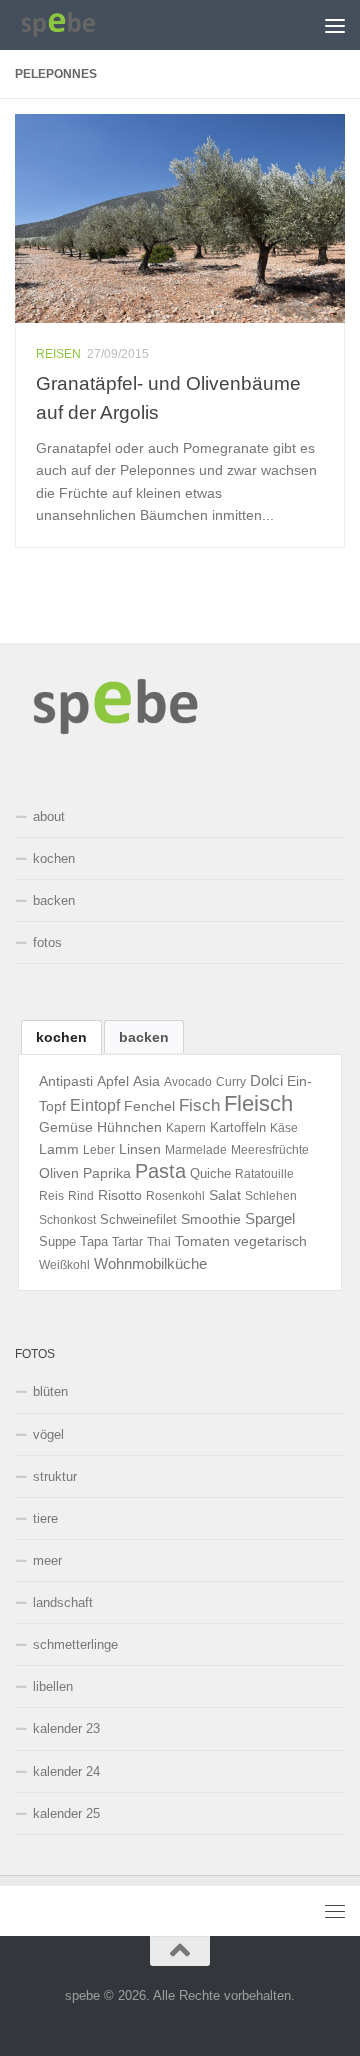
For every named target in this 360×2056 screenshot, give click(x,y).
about (49, 816)
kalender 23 (66, 1728)
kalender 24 (66, 1771)
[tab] (61, 1037)
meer (47, 1560)
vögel (48, 1434)
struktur (55, 1476)
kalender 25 (66, 1813)
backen (54, 900)
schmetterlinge (75, 1644)
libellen (53, 1686)
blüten (50, 1391)
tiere (45, 1518)
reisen (58, 354)
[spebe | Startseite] (73, 25)
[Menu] (335, 25)
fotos (47, 942)
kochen (54, 858)
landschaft (63, 1602)
